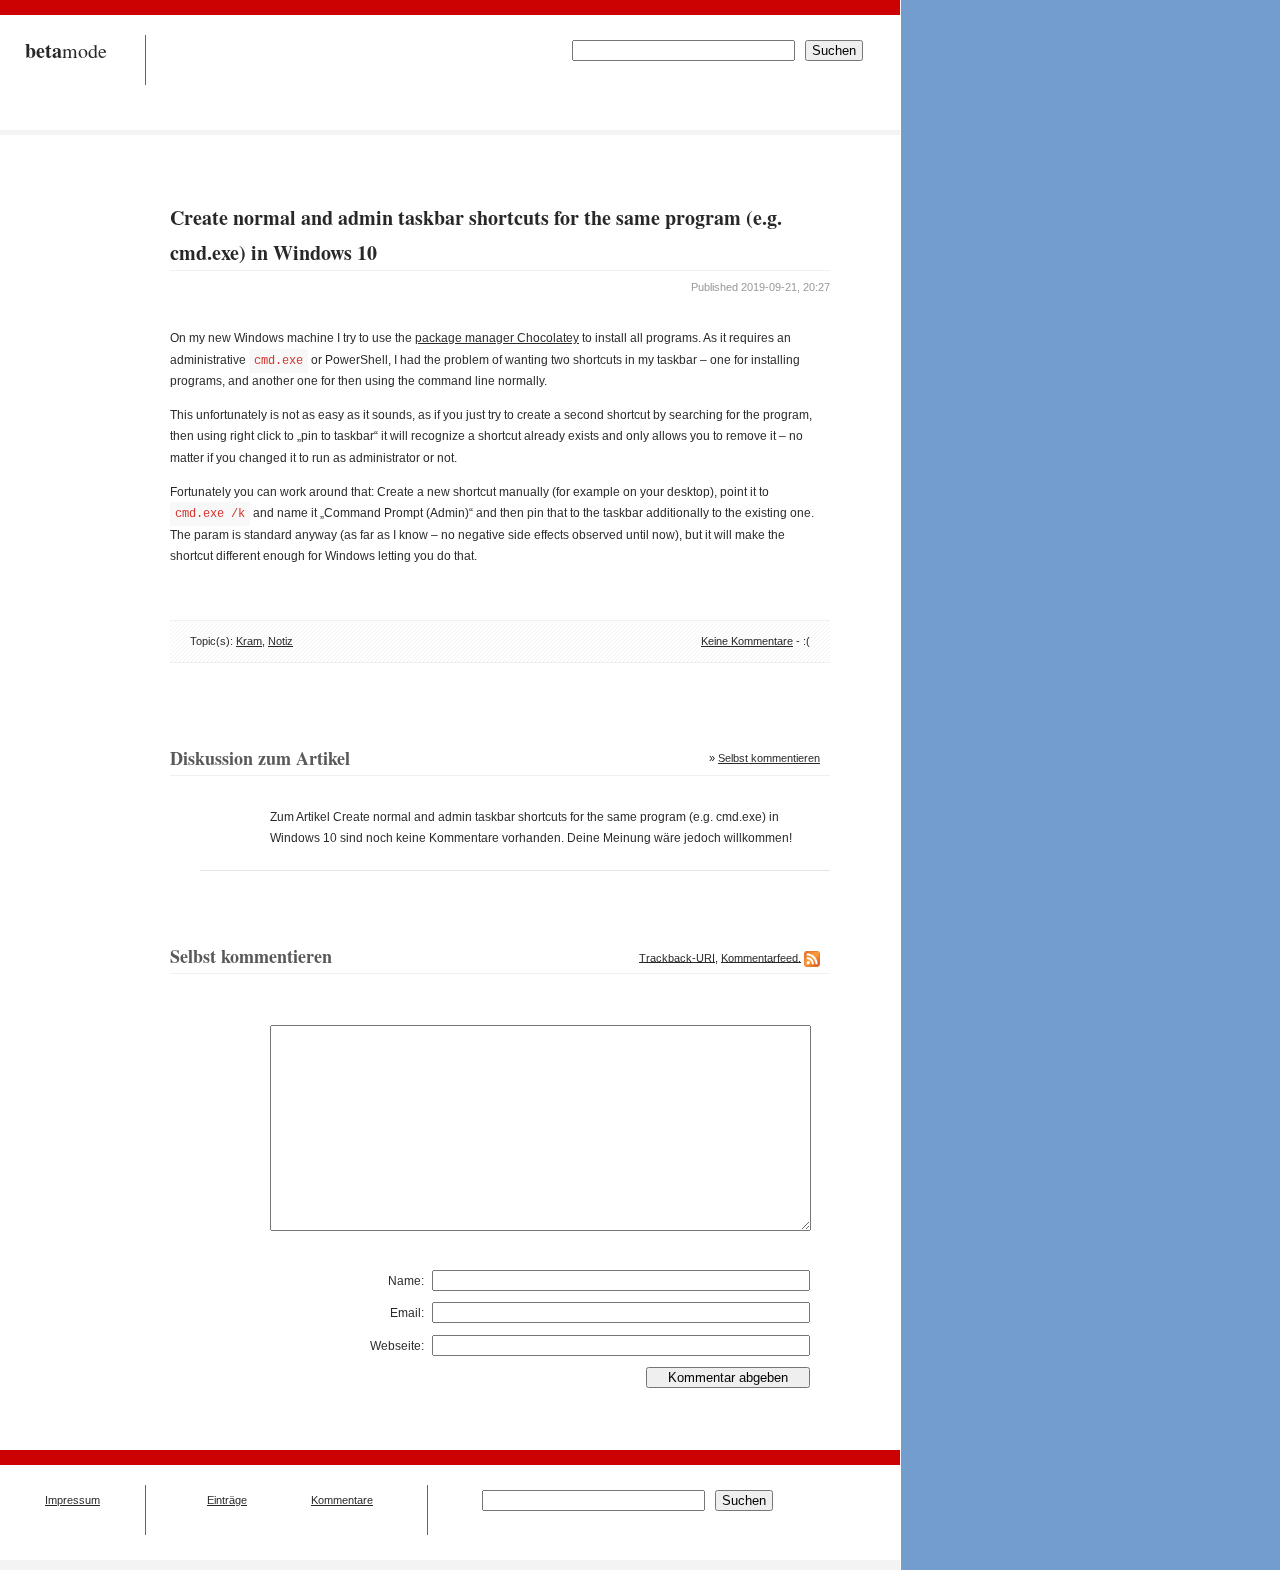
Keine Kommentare (747, 641)
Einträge (227, 1500)
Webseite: (397, 1346)
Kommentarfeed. (761, 957)
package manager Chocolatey (497, 338)
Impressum (72, 1500)
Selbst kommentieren (769, 758)
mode (66, 50)
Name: (406, 1281)
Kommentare (342, 1500)
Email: (407, 1313)
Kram (249, 641)
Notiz (280, 641)
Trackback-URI (677, 957)
